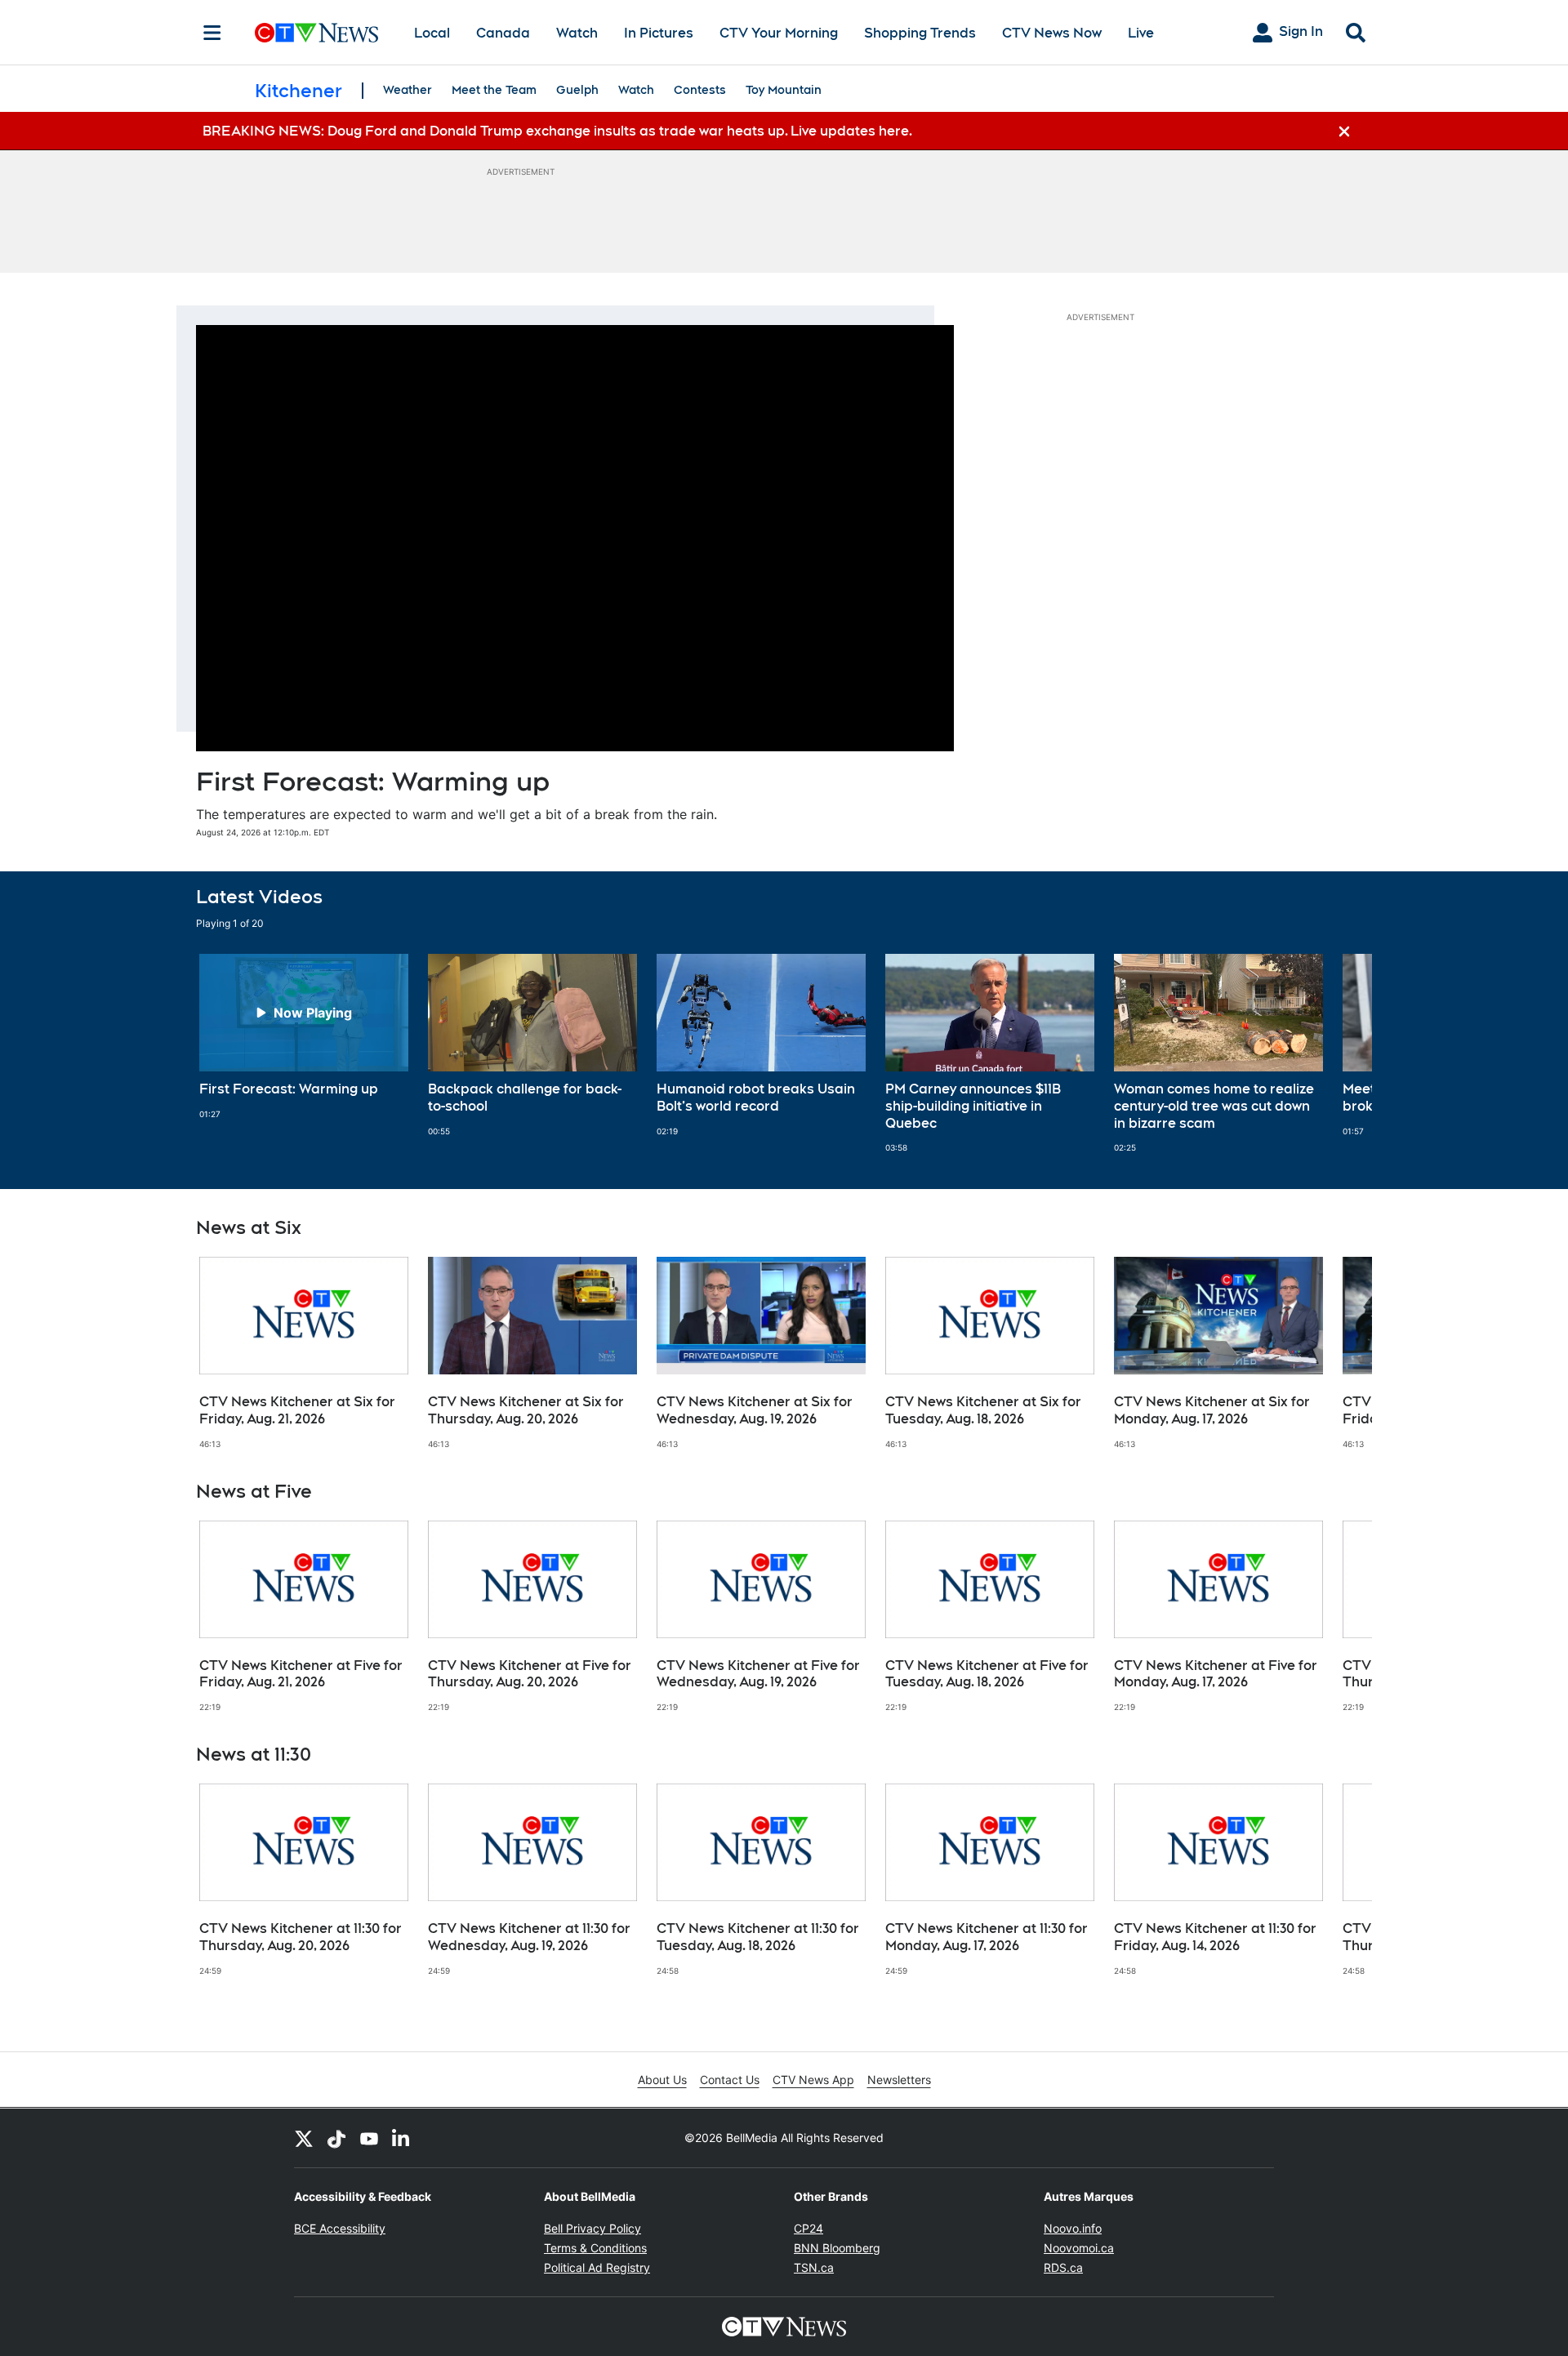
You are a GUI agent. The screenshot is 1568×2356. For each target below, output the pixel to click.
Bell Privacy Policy (592, 2228)
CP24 (808, 2228)
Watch (577, 33)
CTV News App (813, 2080)
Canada (503, 33)
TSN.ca (814, 2267)
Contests (700, 90)
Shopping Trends (920, 33)
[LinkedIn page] (402, 2138)
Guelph (577, 90)
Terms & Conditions (595, 2248)
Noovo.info (1073, 2228)
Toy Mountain (784, 90)
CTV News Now (1052, 33)
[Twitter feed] (304, 2138)
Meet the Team (494, 90)
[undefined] (304, 1037)
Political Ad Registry (597, 2267)
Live (1141, 33)
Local (432, 33)
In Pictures (659, 33)
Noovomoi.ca (1079, 2248)
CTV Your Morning (779, 33)
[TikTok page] (336, 2138)
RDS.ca (1063, 2267)
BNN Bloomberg (837, 2248)
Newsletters (899, 2080)
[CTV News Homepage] (316, 33)
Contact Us (730, 2080)
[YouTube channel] (369, 2138)
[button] (1339, 1053)
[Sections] (212, 33)
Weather (408, 90)
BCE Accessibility (340, 2228)
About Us (662, 2080)
